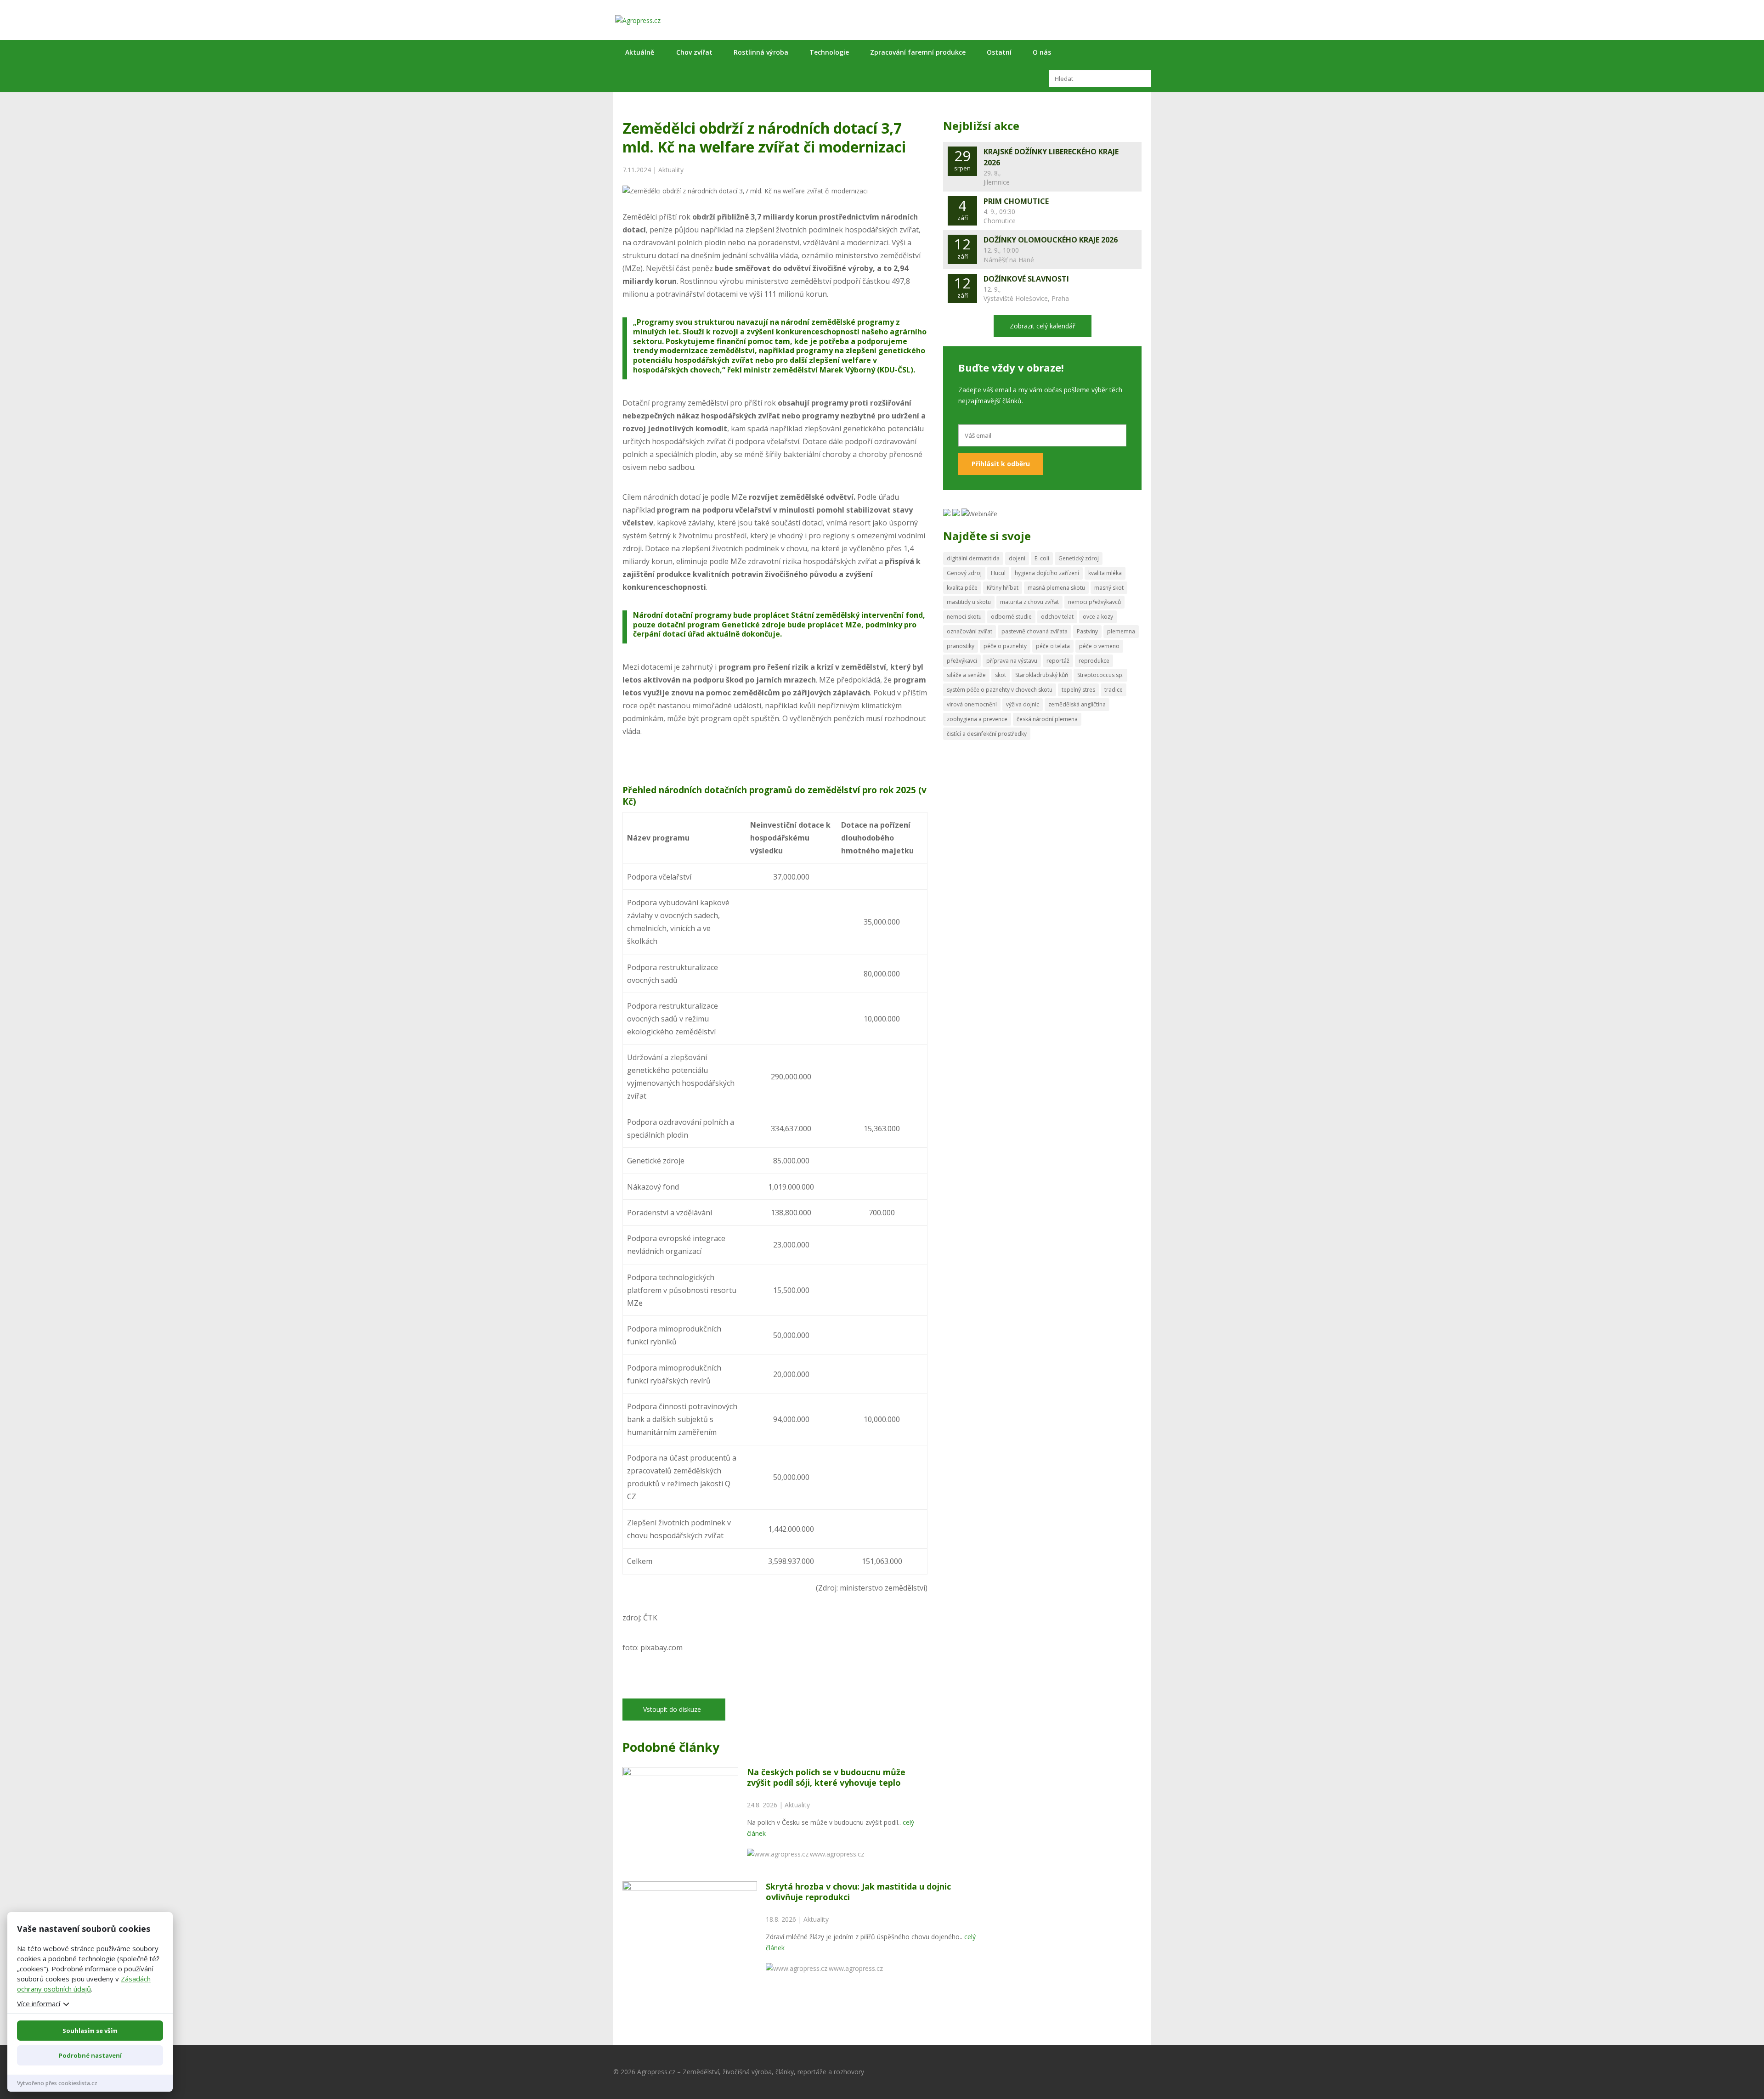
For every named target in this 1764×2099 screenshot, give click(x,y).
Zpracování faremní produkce (918, 52)
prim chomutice (1016, 201)
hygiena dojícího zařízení (1047, 573)
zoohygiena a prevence (977, 719)
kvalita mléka (1105, 573)
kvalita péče (962, 588)
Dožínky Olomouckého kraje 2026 (1051, 240)
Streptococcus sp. (1100, 675)
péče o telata (1053, 646)
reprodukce (1094, 661)
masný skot (1109, 588)
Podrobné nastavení (90, 2055)
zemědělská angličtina (1077, 704)
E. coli (1042, 558)
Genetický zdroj (1079, 558)
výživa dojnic (1023, 704)
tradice (1114, 690)
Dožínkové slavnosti (1026, 279)
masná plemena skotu (1056, 588)
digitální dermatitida (973, 558)
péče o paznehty (1005, 646)
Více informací (39, 2003)
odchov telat (1057, 617)
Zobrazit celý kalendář (1043, 326)
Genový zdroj (964, 573)
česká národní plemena (1047, 719)
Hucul (998, 573)
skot (1001, 675)
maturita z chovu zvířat (1029, 602)
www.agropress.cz (837, 1854)
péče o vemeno (1099, 646)
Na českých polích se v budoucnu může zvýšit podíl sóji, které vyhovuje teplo (826, 1777)
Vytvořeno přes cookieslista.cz (57, 2083)
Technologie (829, 52)
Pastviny (1087, 631)
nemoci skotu (964, 617)
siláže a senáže (966, 675)
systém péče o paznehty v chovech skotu (1000, 690)
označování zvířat (970, 631)
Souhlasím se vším (90, 2031)
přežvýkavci (962, 661)
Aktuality (671, 170)
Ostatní (999, 52)
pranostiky (961, 646)
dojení (1017, 558)
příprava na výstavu (1012, 661)
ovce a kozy (1098, 617)
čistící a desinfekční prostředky (987, 734)
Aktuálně (640, 52)
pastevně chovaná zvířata (1035, 631)
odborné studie (1011, 617)
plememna (1121, 631)
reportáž (1058, 661)
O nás (1042, 52)
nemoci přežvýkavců (1094, 602)
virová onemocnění (972, 704)
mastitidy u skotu (969, 602)
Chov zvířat (694, 52)
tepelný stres (1078, 690)
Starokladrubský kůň (1042, 675)
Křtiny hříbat (1003, 588)
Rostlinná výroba (761, 52)
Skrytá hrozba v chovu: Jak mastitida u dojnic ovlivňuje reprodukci (858, 1892)
